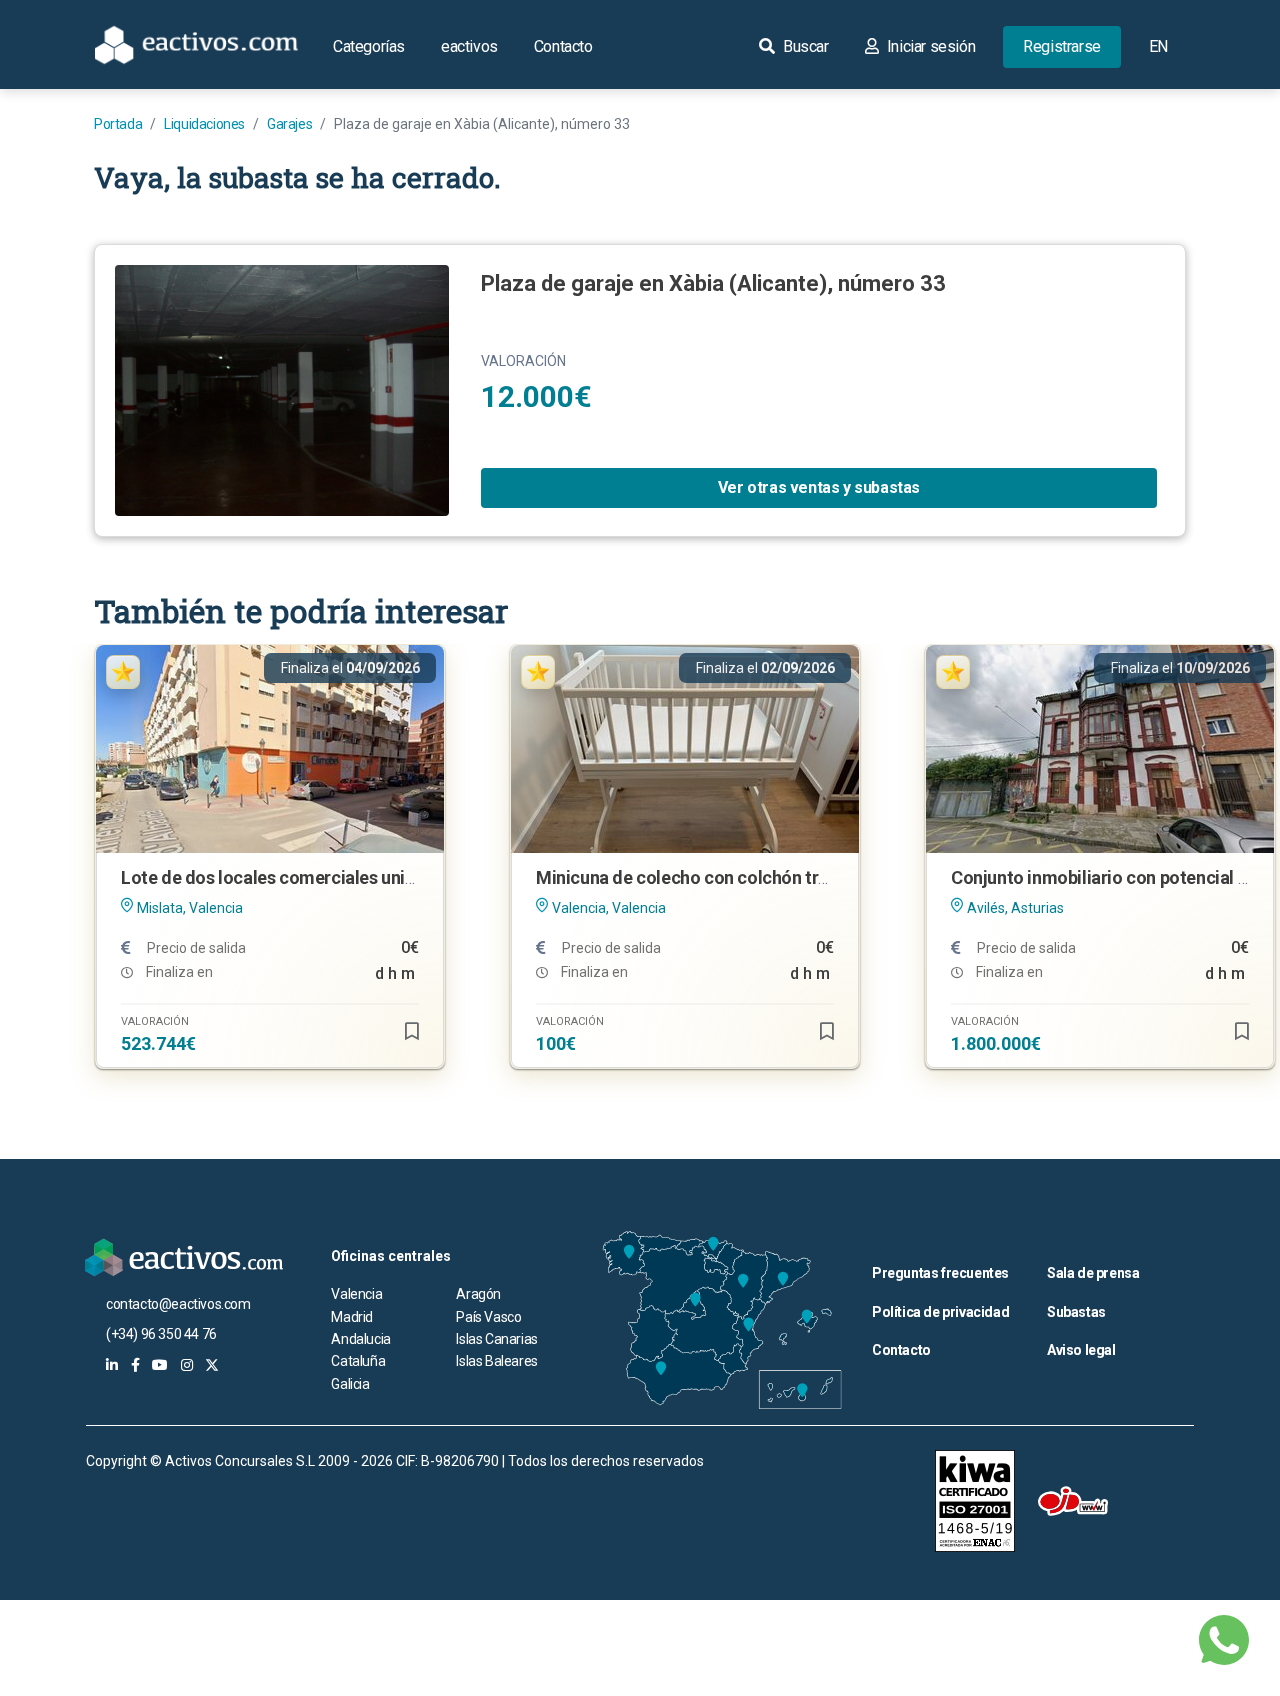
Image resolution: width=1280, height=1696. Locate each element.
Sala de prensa (1093, 1273)
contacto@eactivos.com (178, 1304)
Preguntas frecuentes (940, 1273)
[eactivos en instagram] (187, 1365)
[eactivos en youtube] (160, 1365)
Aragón (478, 1294)
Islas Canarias (496, 1339)
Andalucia (360, 1339)
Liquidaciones (204, 124)
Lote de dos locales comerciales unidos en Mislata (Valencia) (363, 877)
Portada (118, 124)
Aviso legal (1081, 1350)
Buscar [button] (803, 46)
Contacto (563, 46)
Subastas (1076, 1312)
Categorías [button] (369, 46)
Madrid (352, 1317)
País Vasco (488, 1317)
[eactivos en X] (212, 1365)
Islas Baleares (496, 1361)
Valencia (356, 1294)
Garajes (289, 124)
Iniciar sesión (929, 46)
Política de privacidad (940, 1312)
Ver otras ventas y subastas (819, 487)
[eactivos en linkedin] (112, 1365)
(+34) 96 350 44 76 (161, 1334)
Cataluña (358, 1361)
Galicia (350, 1384)
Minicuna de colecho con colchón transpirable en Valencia (766, 877)
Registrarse (1062, 46)
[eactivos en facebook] (135, 1365)
